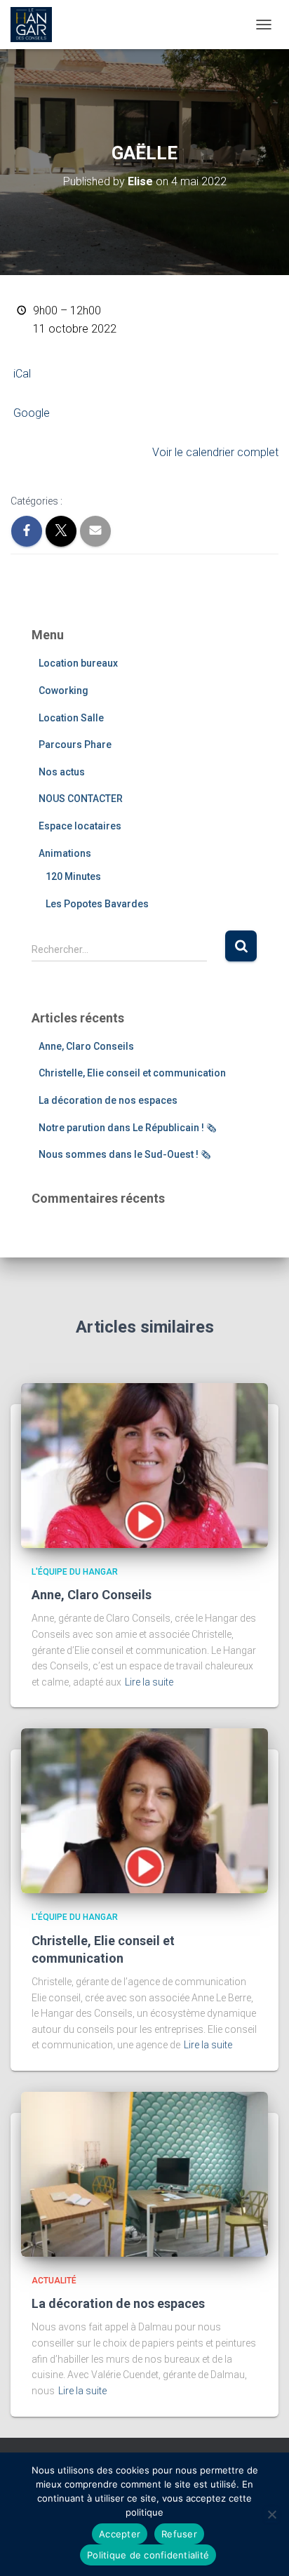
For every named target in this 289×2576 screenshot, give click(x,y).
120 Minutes (73, 876)
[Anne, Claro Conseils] (144, 1464)
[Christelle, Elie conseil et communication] (144, 1810)
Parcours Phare (75, 745)
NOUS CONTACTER (81, 799)
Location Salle (71, 718)
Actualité (54, 2281)
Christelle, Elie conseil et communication (132, 1073)
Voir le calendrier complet (215, 452)
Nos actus (62, 772)
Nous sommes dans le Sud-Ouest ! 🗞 (125, 1154)
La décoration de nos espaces (108, 1100)
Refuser (179, 2534)
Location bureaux (78, 663)
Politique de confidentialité (148, 2555)
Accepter (120, 2534)
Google (32, 413)
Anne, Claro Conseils (86, 1046)
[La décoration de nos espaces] (144, 2173)
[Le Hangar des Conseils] (36, 25)
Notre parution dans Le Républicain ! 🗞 (127, 1128)
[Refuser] (271, 2514)
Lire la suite (149, 1682)
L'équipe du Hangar (75, 1572)
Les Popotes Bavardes (97, 904)
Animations (65, 853)
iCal (22, 374)
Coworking (63, 690)
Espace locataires (80, 826)
